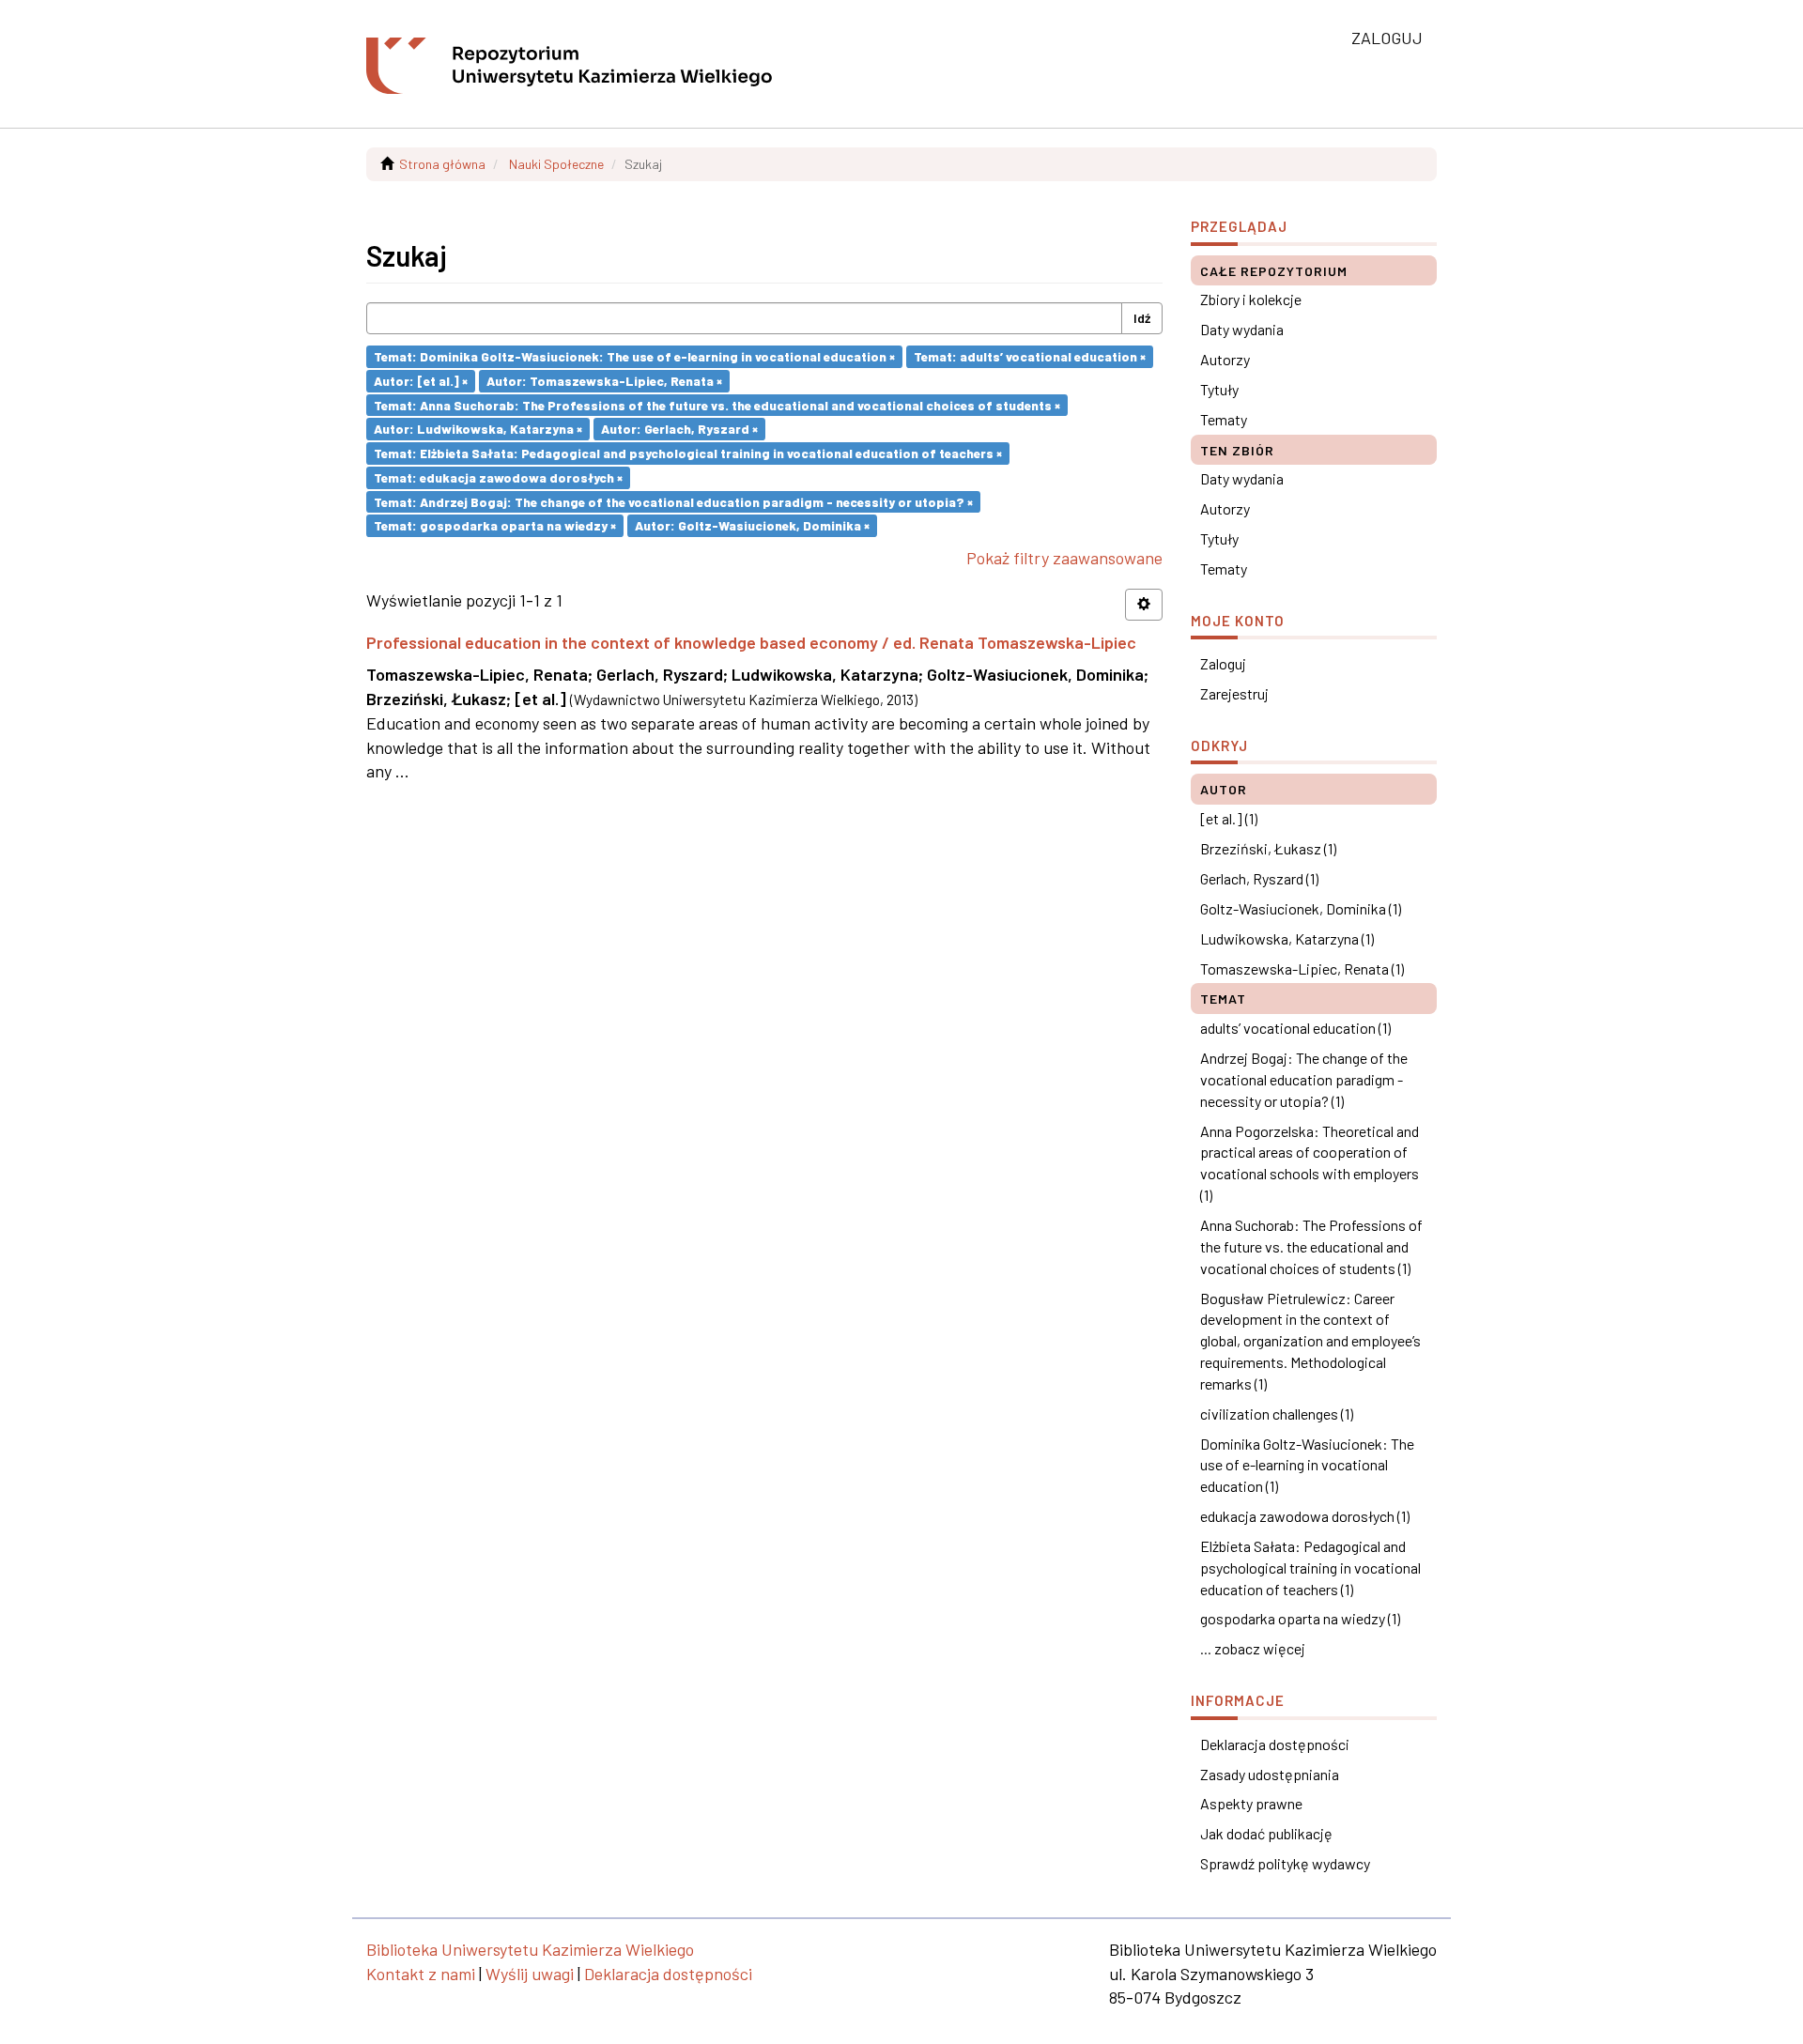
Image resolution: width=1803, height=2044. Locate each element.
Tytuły (1219, 389)
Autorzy (1225, 359)
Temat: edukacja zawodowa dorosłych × (498, 477)
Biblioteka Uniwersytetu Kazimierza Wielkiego (530, 1949)
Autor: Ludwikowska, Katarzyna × (478, 429)
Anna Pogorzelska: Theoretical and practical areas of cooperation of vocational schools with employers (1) (1310, 1163)
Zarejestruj (1234, 693)
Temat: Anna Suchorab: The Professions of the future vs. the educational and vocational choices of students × (717, 404)
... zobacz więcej (1253, 1648)
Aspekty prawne (1251, 1803)
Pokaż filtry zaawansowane (1064, 558)
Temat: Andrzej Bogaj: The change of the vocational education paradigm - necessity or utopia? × (673, 501)
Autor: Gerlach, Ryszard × (679, 429)
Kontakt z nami (421, 1974)
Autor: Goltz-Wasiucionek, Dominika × (752, 525)
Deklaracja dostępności (1275, 1744)
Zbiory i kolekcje (1251, 299)
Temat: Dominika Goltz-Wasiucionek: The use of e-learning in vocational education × (634, 356)
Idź (1142, 318)
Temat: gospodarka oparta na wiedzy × (495, 525)
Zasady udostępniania (1270, 1774)
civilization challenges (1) (1277, 1414)
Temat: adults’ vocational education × (1030, 356)
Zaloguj (1223, 663)
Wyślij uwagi (530, 1974)
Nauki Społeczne (556, 164)
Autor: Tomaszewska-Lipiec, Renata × (604, 381)
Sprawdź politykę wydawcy (1285, 1863)
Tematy (1224, 419)
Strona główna (442, 164)
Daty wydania (1242, 329)
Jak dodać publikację (1266, 1833)
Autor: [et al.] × (421, 381)
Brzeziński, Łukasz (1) (1268, 848)
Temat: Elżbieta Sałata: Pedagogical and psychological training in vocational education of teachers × (688, 453)
